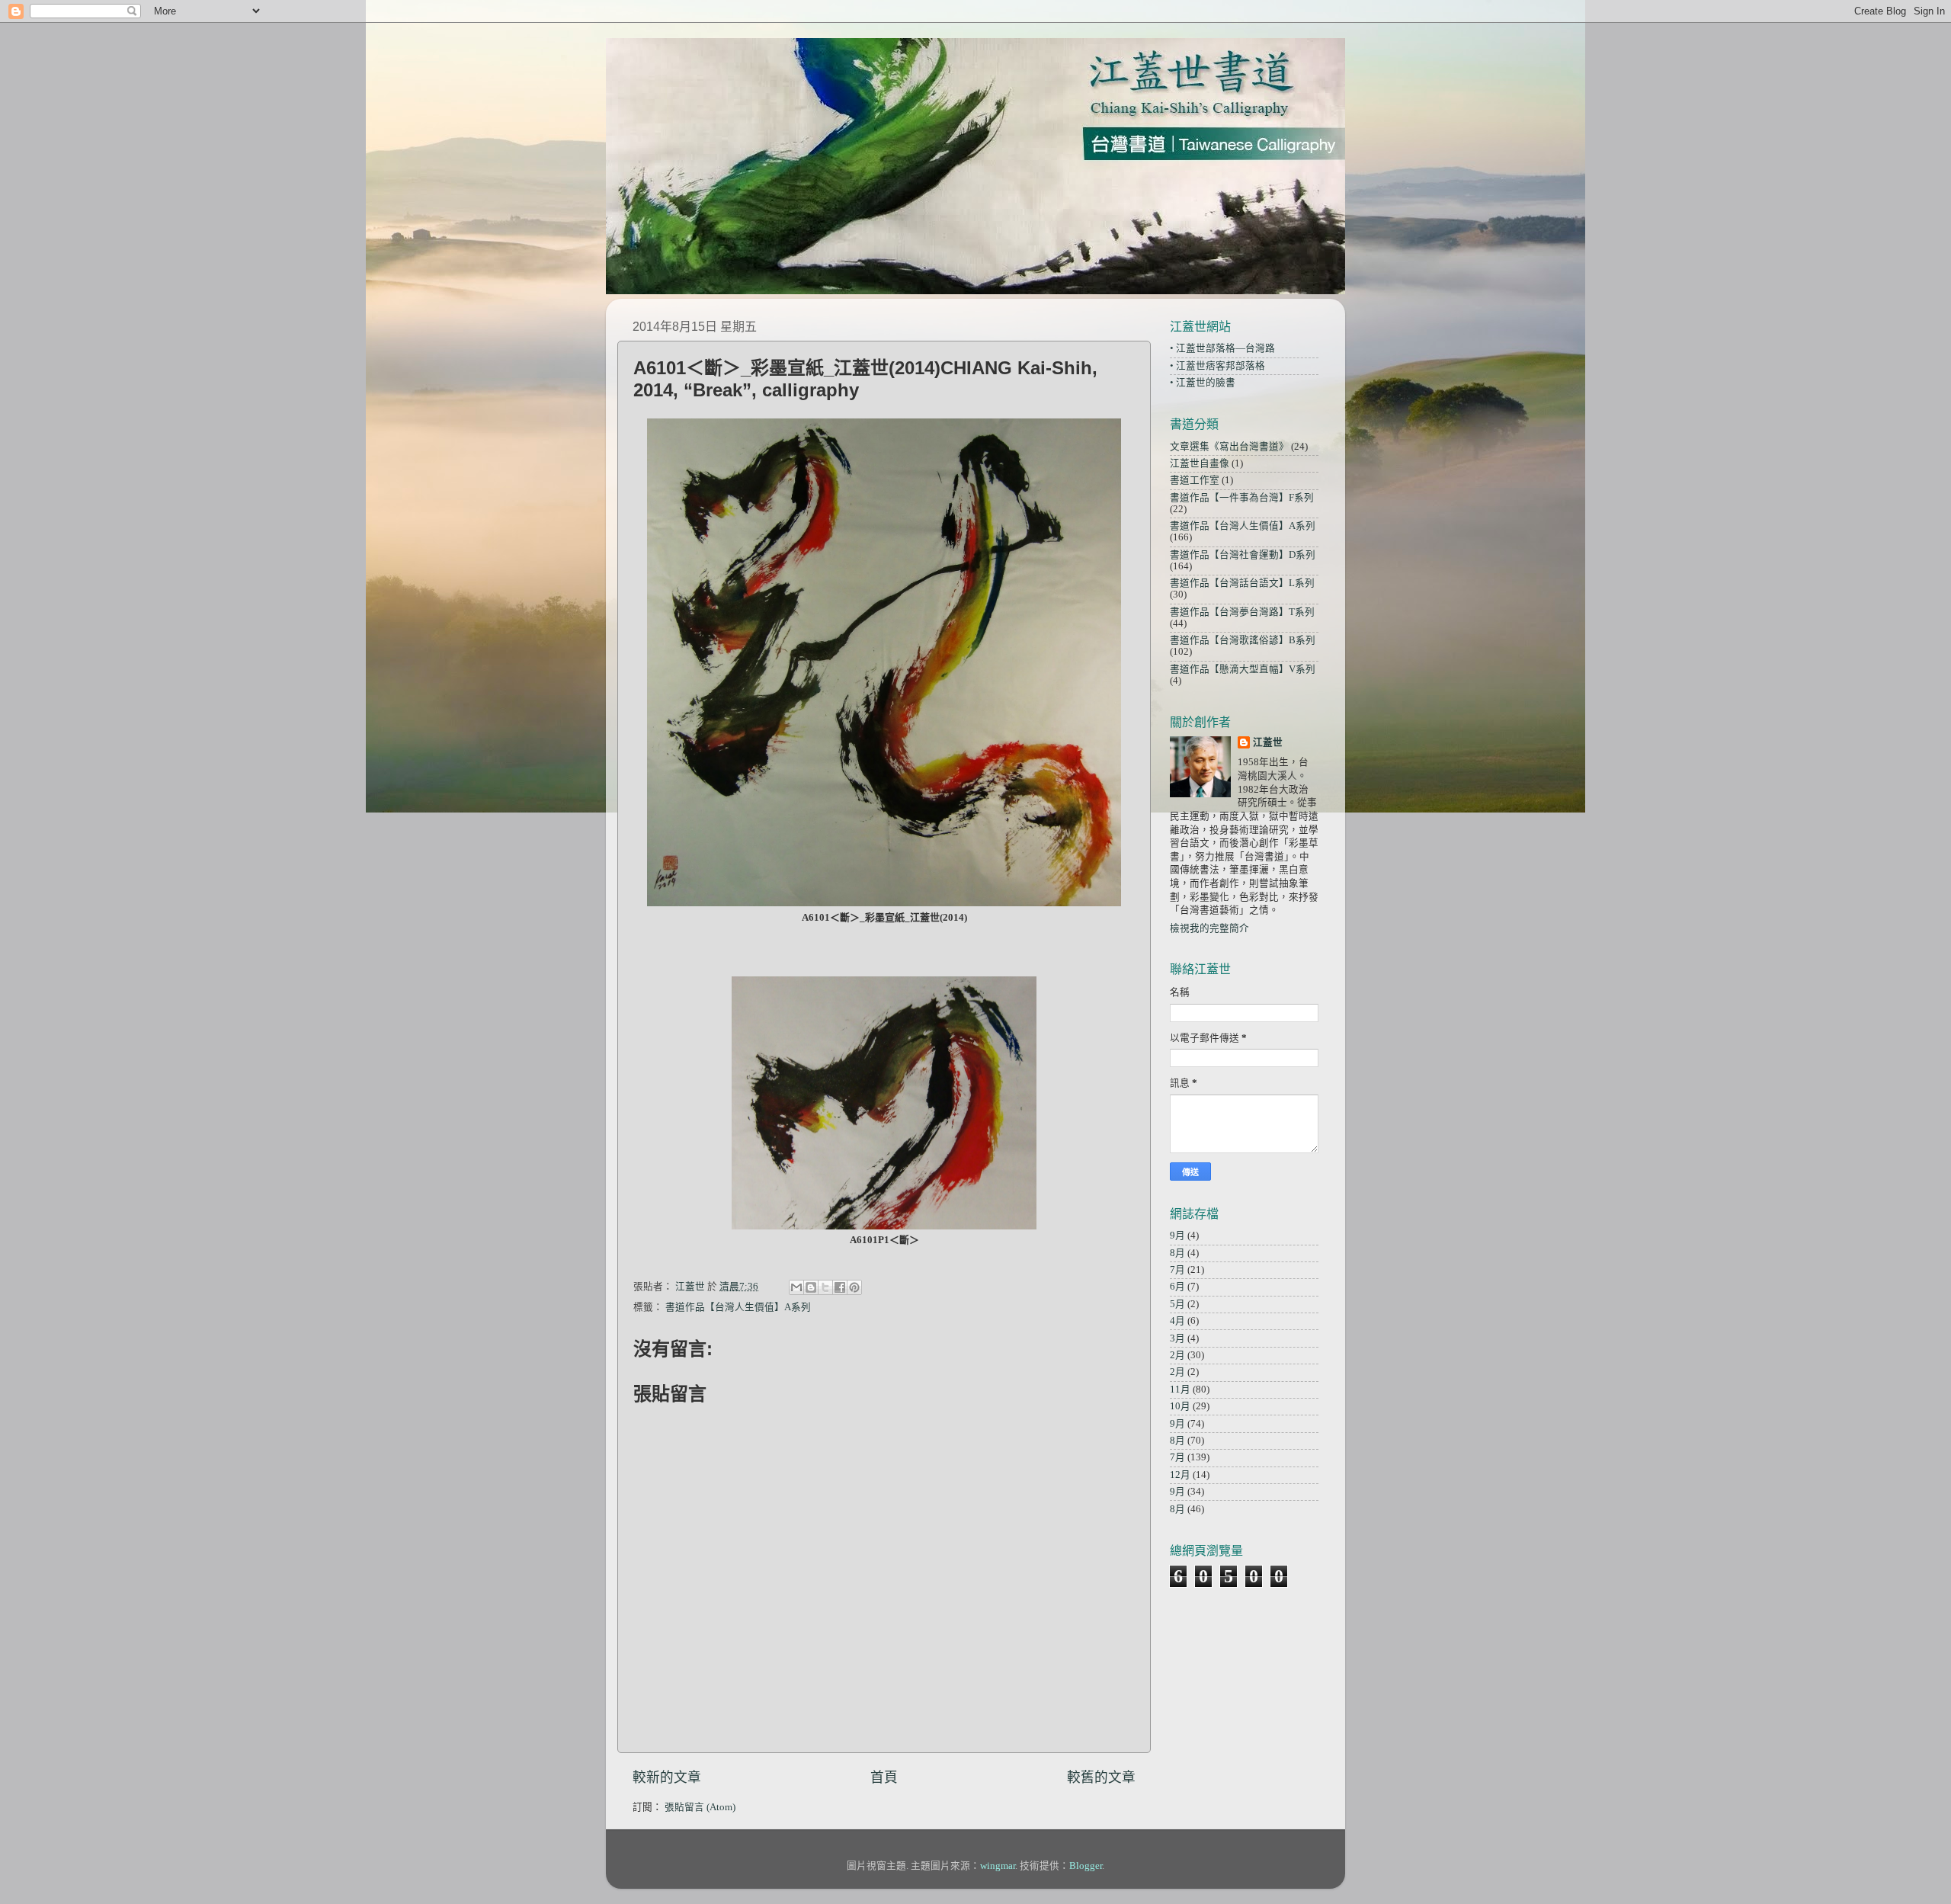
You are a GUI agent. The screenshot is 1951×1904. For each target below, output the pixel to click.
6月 (1177, 1287)
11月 (1180, 1390)
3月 (1177, 1338)
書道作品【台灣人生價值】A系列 (738, 1307)
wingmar (998, 1866)
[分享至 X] (825, 1287)
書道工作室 (1195, 480)
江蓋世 (1268, 742)
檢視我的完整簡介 (1209, 928)
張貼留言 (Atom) (700, 1807)
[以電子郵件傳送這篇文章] (796, 1287)
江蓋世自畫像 (1200, 463)
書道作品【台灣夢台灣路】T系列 (1242, 612)
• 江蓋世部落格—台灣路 (1222, 348)
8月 (1177, 1253)
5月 (1177, 1304)
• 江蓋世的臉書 (1203, 383)
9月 (1177, 1236)
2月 (1177, 1355)
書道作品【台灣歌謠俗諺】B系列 (1243, 640)
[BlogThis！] (811, 1287)
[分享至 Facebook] (840, 1287)
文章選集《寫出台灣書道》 (1229, 447)
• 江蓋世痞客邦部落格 (1217, 366)
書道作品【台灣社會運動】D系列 (1243, 555)
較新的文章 (667, 1777)
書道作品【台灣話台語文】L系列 (1242, 583)
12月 (1180, 1475)
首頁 (884, 1777)
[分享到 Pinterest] (854, 1287)
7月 (1177, 1270)
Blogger (1086, 1866)
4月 (1177, 1321)
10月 (1180, 1406)
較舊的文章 (1101, 1777)
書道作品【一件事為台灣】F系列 (1242, 498)
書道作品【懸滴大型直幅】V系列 (1243, 669)
